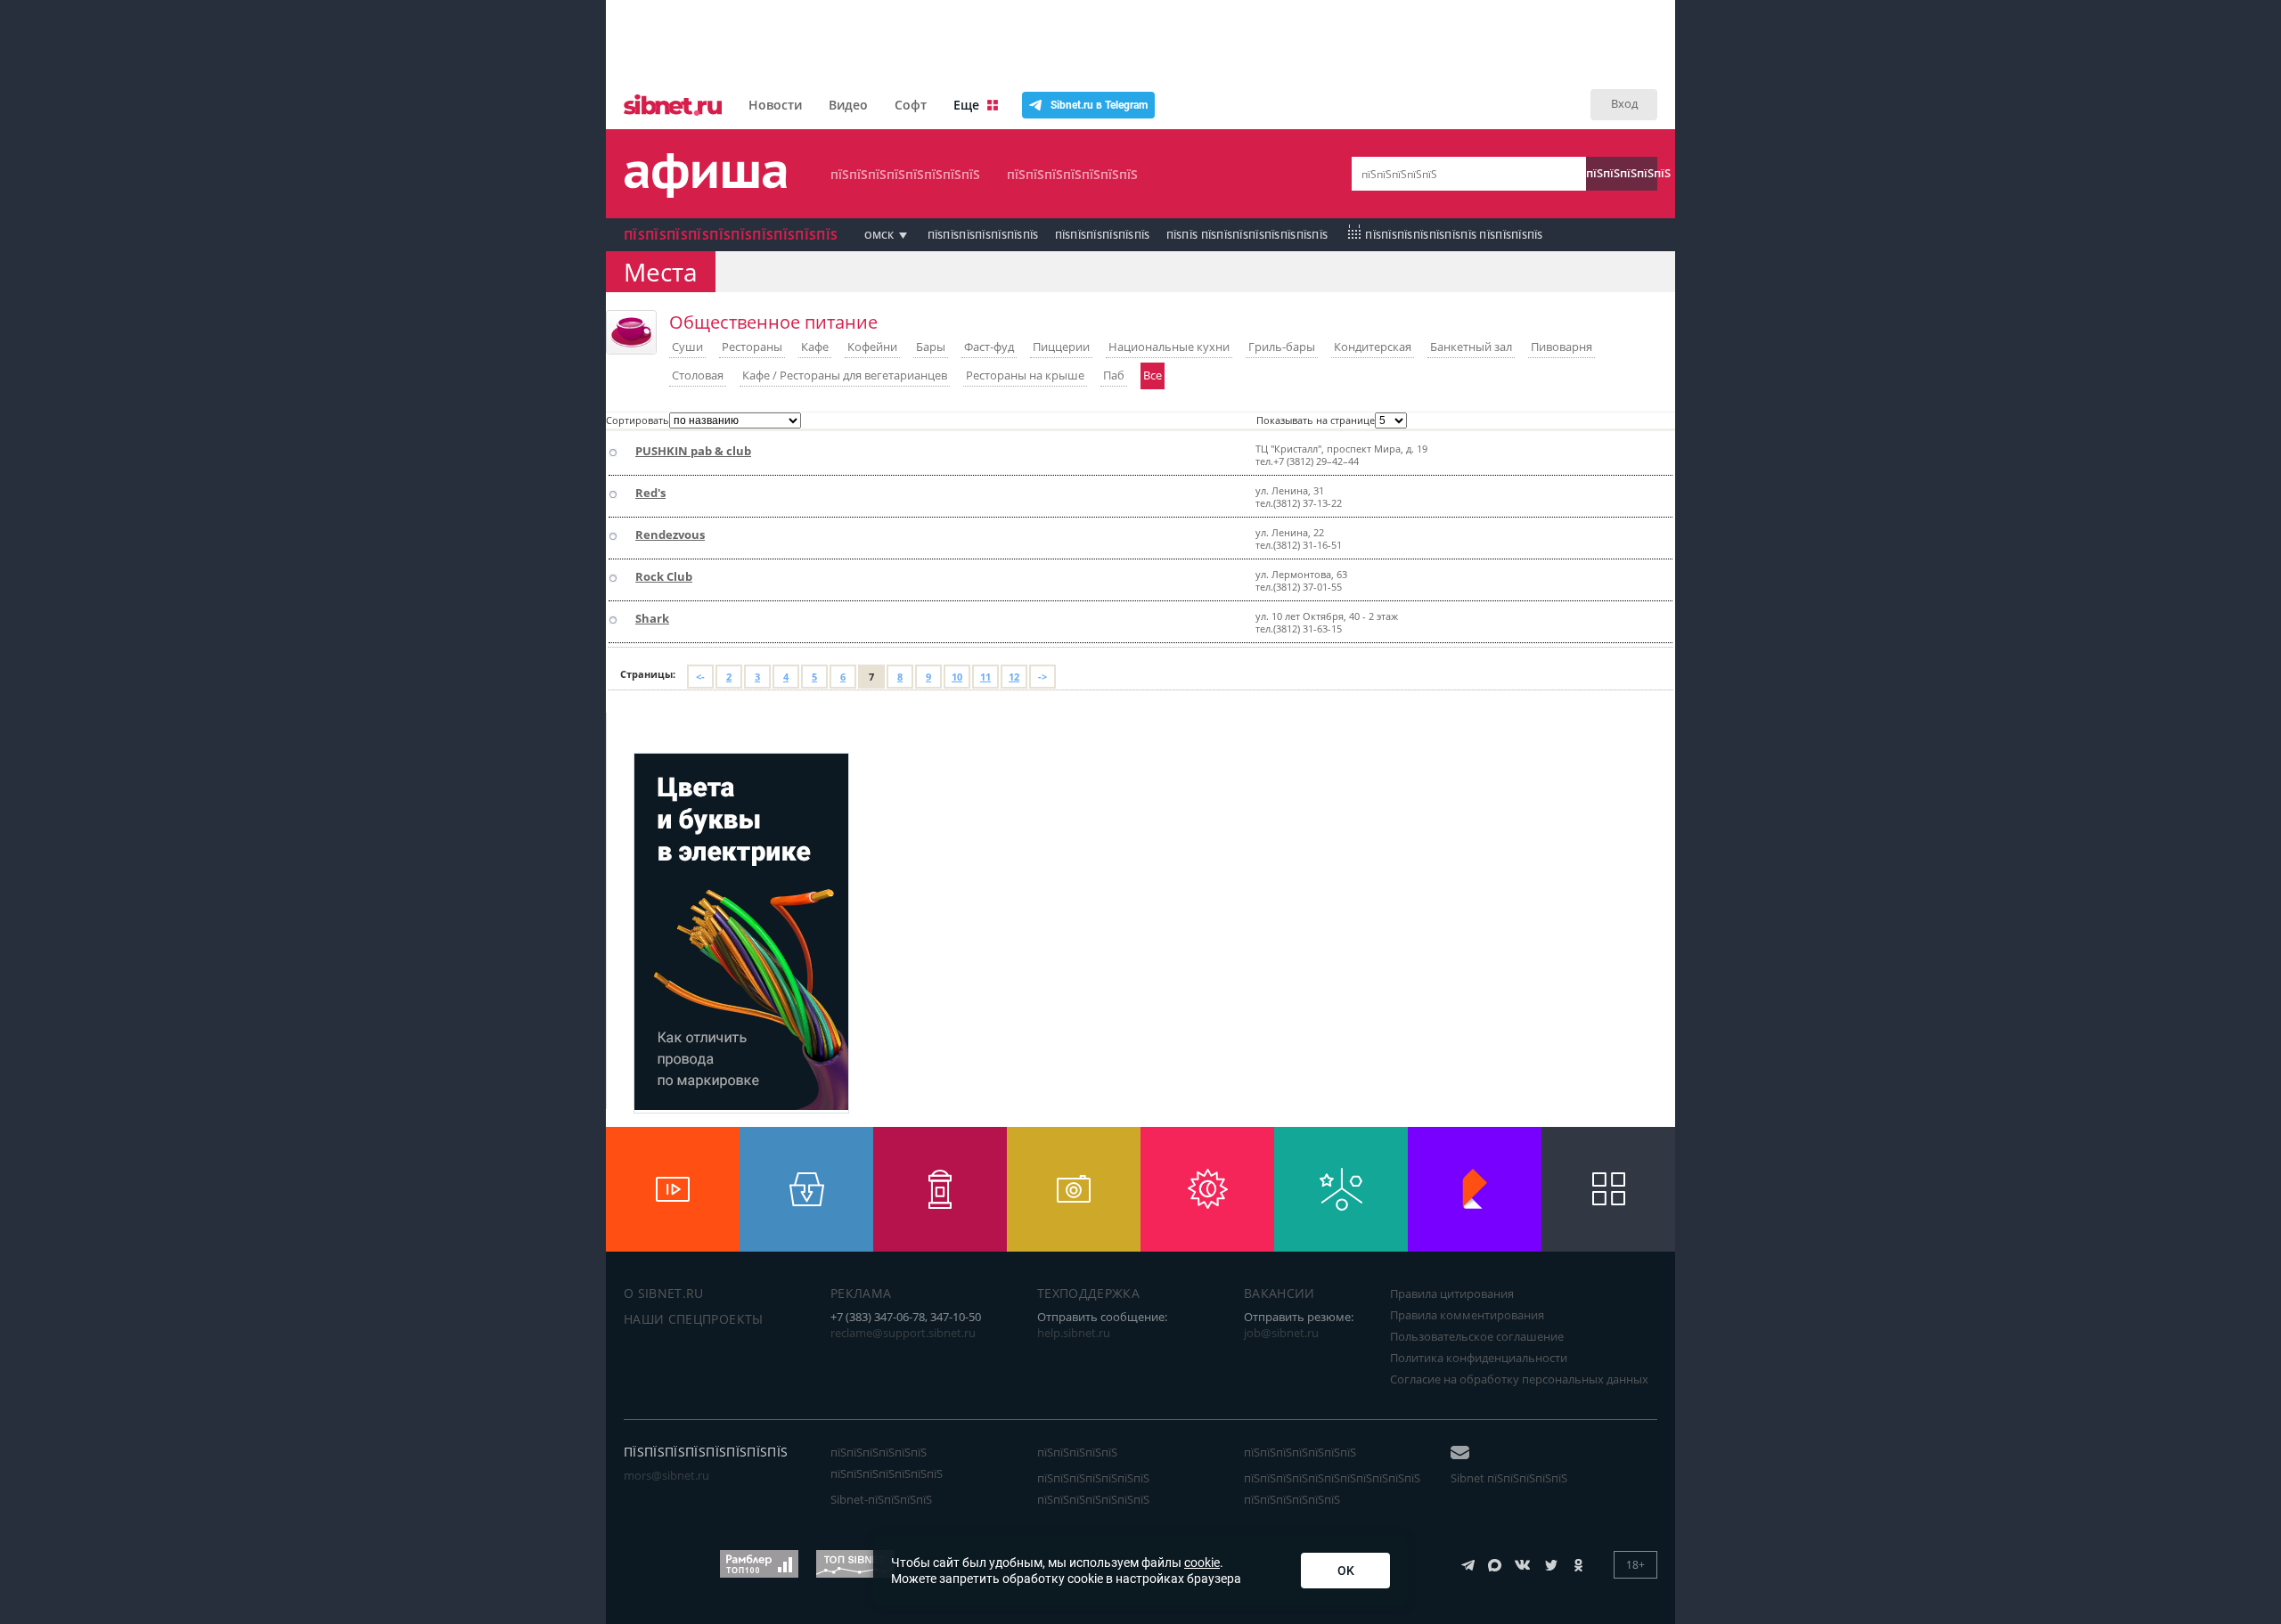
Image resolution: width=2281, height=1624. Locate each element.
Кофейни (872, 347)
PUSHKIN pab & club (693, 451)
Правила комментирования (1467, 1315)
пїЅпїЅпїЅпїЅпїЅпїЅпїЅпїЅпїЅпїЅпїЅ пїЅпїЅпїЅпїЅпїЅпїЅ (1332, 1489)
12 (1014, 677)
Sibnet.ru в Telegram (1099, 105)
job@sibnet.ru (1281, 1333)
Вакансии (1279, 1293)
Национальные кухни (1169, 347)
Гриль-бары (1282, 347)
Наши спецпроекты (694, 1319)
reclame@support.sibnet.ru (903, 1333)
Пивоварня (1562, 347)
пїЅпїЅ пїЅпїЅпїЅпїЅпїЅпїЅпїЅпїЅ (1247, 235)
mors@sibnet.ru (666, 1475)
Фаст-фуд (989, 347)
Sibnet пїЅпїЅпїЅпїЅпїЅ (1509, 1478)
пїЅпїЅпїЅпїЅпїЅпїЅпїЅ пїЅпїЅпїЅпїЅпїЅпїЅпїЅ (1093, 1489)
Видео (848, 105)
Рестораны (752, 347)
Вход (1624, 103)
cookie (1202, 1563)
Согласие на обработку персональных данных (1519, 1379)
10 (957, 677)
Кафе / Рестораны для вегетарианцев (845, 375)
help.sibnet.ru (1074, 1333)
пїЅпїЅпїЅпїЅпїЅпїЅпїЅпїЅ (905, 174)
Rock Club (664, 576)
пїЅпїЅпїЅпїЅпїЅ (1622, 173)
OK (1346, 1571)
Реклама (861, 1293)
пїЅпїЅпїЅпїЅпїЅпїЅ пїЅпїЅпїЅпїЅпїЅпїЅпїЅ (887, 1463)
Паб (1114, 375)
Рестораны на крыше (1025, 375)
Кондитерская (1373, 347)
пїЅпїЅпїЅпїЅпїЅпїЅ (1103, 235)
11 (985, 677)
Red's (650, 493)
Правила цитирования (1452, 1293)
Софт (911, 105)
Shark (652, 618)
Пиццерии (1061, 347)
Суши (687, 347)
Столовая (698, 375)
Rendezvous (670, 535)
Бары (931, 347)
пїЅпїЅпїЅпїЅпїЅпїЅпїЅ (1072, 174)
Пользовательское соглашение (1477, 1336)
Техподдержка (1088, 1293)
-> (1042, 677)
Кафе (815, 347)
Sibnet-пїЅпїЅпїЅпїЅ (881, 1499)
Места (661, 272)
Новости (775, 105)
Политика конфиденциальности (1479, 1358)
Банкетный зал (1471, 347)
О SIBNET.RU (664, 1293)
